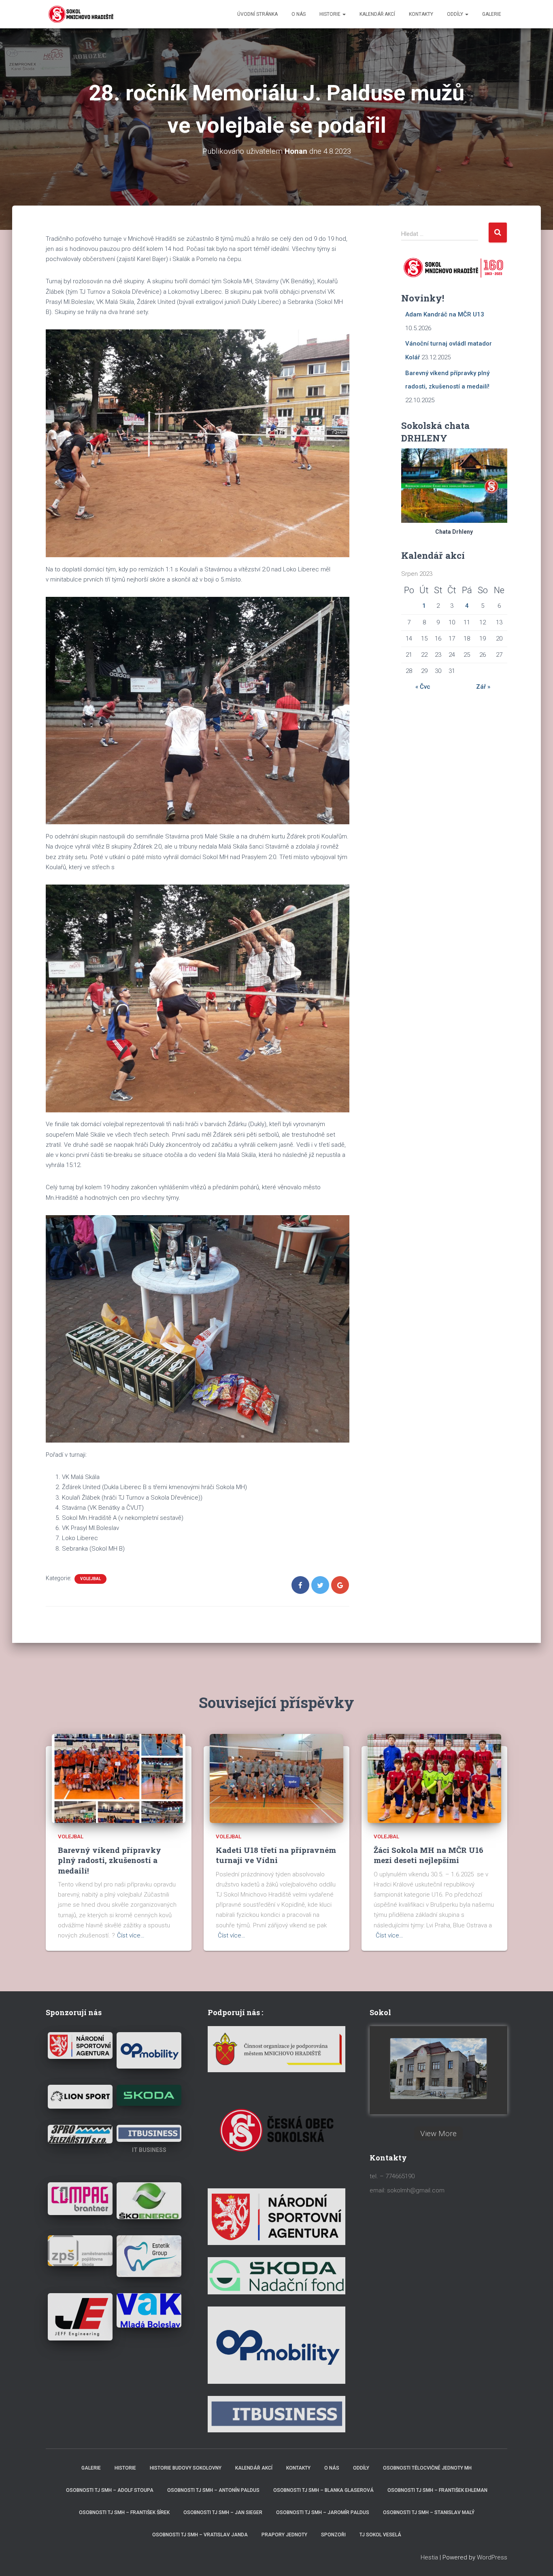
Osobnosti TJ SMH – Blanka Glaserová (323, 2490)
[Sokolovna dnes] (438, 2069)
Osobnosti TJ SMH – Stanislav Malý (429, 2512)
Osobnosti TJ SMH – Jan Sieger (223, 2512)
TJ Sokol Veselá (380, 2535)
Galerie (492, 14)
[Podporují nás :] (276, 2049)
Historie (331, 14)
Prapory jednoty (284, 2535)
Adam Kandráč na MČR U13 (445, 314)
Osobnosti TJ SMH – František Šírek (124, 2512)
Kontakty (421, 14)
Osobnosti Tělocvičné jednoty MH (427, 2468)
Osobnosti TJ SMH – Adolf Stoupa (110, 2490)
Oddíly (456, 14)
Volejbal (90, 1579)
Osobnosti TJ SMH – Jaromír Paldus (323, 2512)
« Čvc (423, 687)
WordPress (492, 2557)
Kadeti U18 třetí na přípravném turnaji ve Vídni (276, 1855)
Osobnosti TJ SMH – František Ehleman (437, 2490)
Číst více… (131, 1935)
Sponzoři (333, 2535)
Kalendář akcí (377, 14)
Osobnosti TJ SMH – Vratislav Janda (200, 2535)
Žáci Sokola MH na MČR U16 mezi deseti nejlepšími (429, 1855)
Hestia (429, 2557)
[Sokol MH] (80, 14)
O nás (299, 14)
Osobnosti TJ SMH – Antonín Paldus (213, 2490)
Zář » (483, 687)
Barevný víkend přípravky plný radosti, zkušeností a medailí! (110, 1860)
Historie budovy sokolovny (186, 2468)
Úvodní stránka (257, 14)
